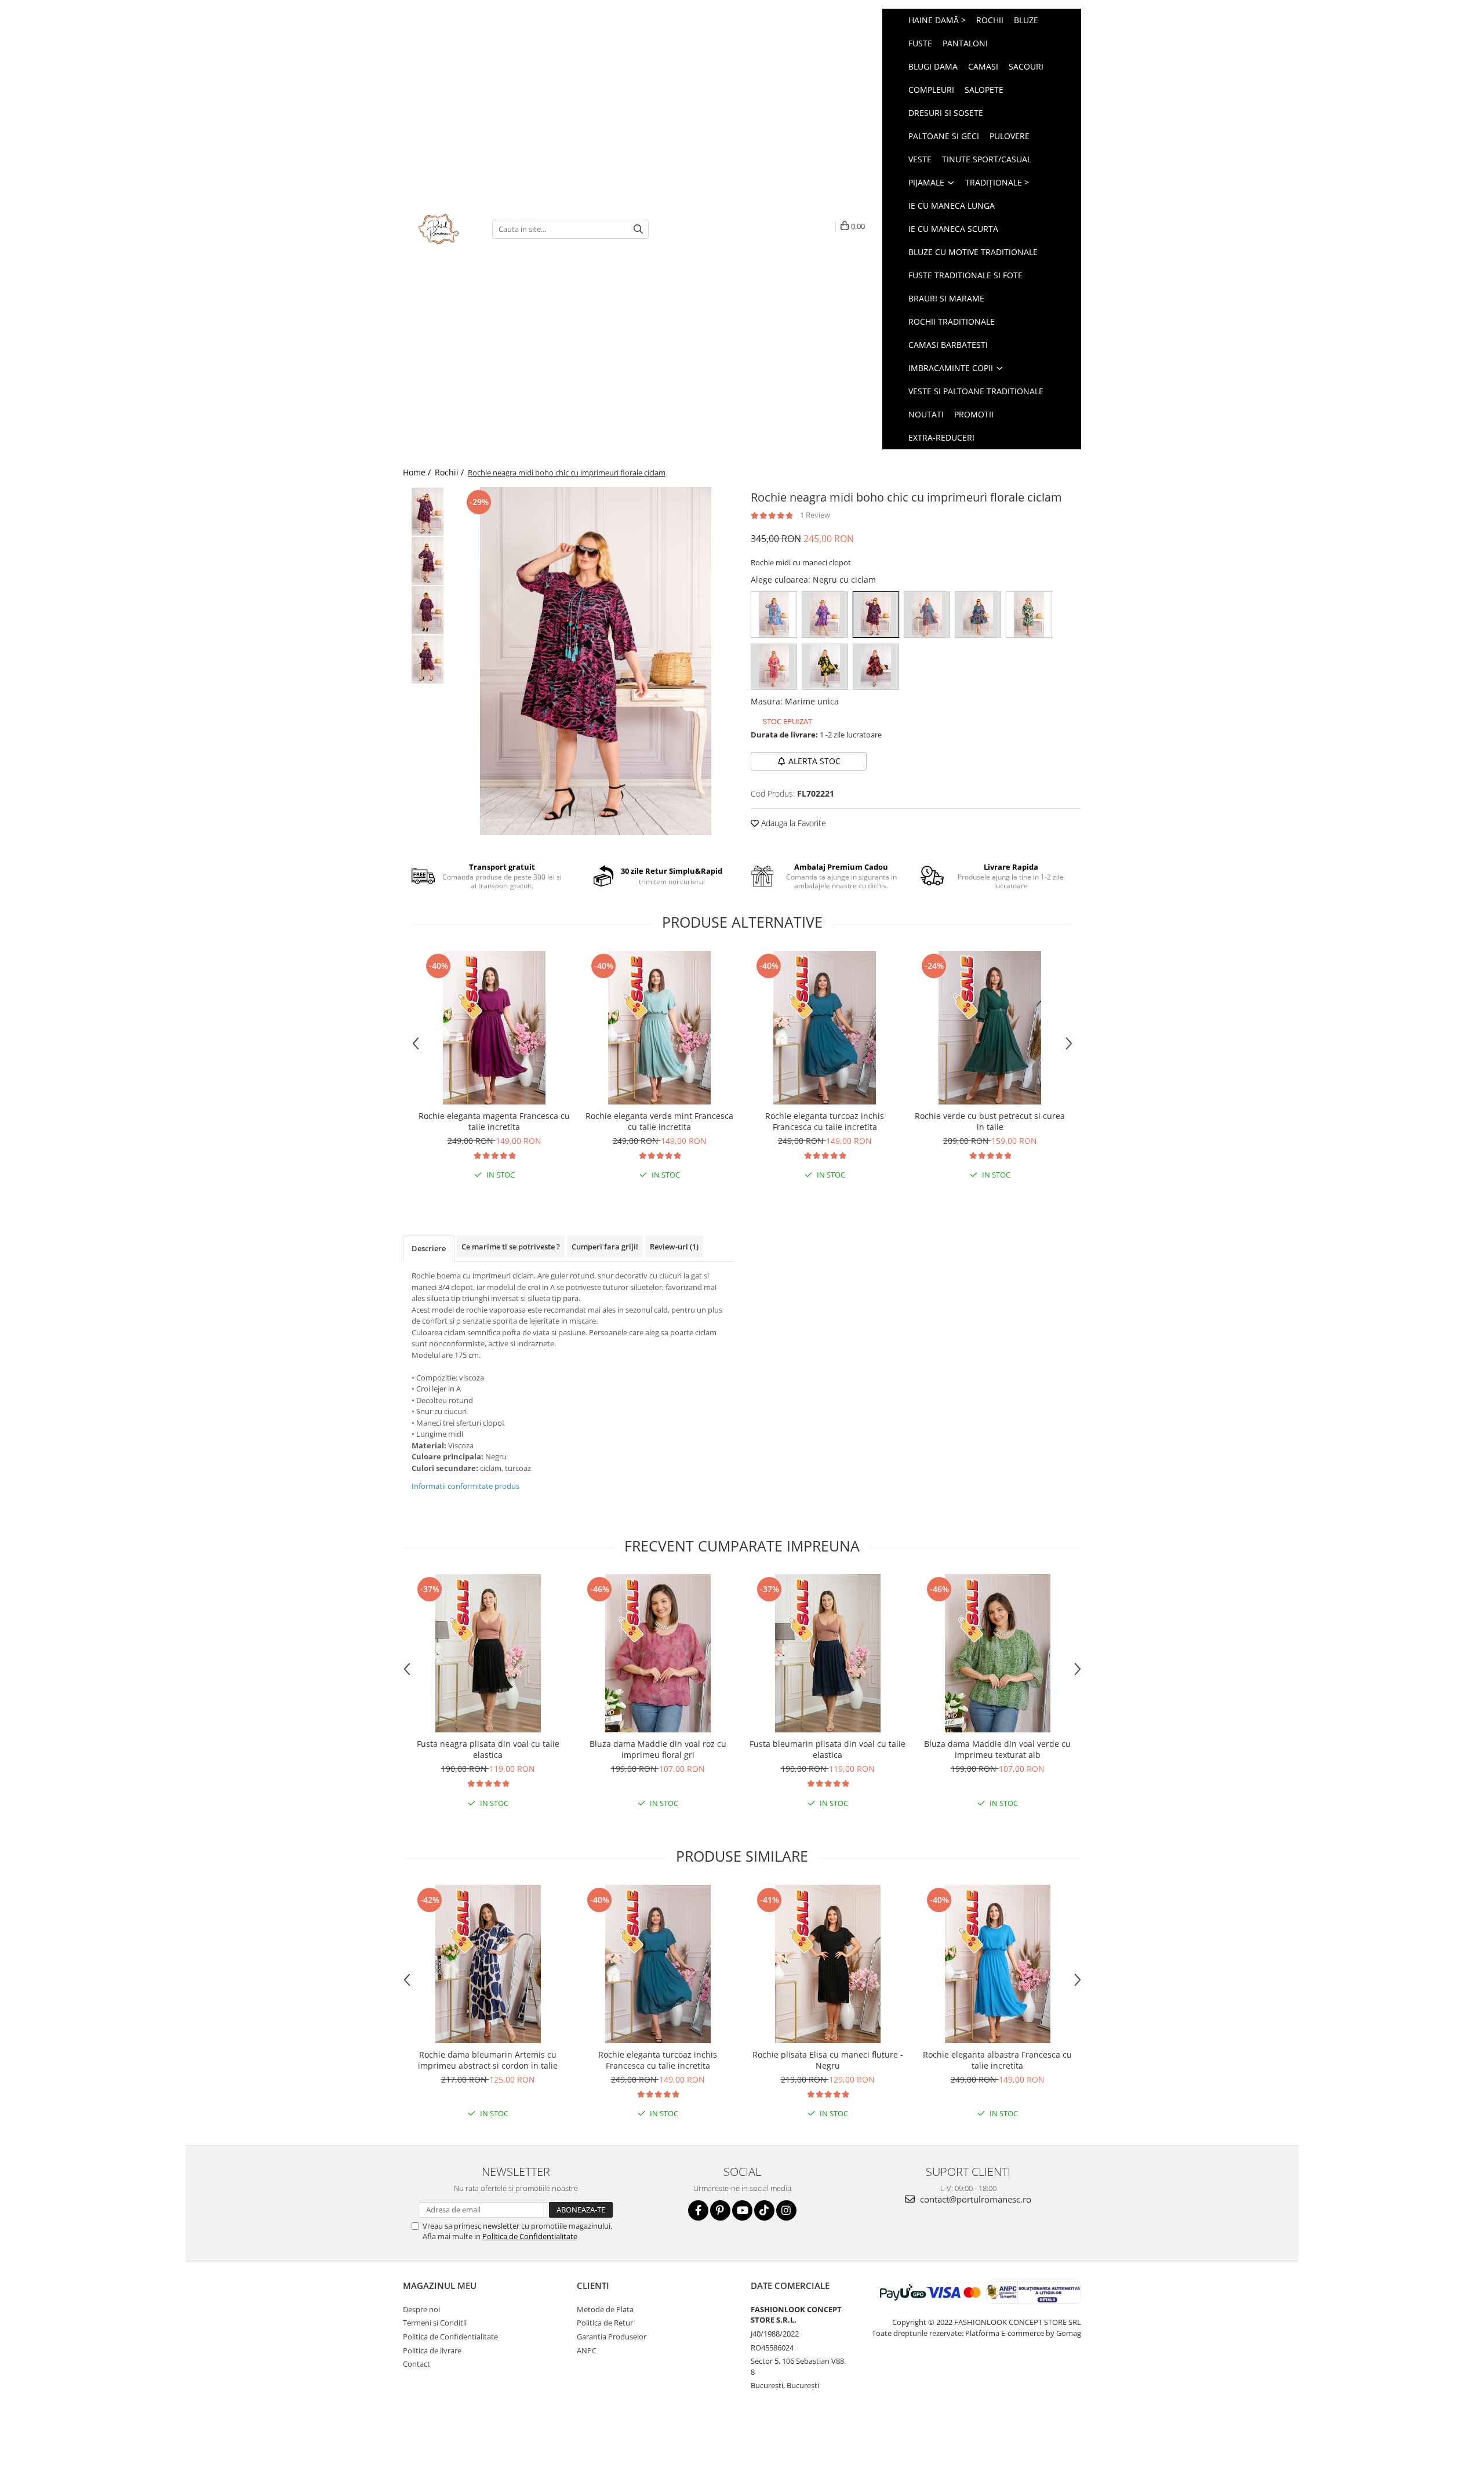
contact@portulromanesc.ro (974, 2199)
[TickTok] (764, 2210)
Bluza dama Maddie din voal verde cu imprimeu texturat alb (997, 1749)
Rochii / (450, 472)
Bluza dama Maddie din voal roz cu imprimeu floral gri (658, 1749)
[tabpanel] (596, 661)
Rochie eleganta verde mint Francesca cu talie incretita (659, 1121)
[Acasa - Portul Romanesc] (439, 229)
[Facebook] (698, 2210)
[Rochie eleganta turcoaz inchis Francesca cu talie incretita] (825, 1028)
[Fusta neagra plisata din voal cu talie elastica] (488, 1653)
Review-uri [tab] (674, 1247)
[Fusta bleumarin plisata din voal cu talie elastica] (828, 1653)
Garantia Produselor (612, 2337)
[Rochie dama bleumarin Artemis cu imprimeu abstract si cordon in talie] (488, 1964)
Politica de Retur (605, 2323)
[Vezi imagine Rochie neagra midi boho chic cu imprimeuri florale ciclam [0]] (428, 512)
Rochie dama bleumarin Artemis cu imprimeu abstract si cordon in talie (488, 2060)
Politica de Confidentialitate (530, 2236)
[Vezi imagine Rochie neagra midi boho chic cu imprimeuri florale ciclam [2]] (428, 610)
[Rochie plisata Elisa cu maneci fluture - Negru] (828, 1964)
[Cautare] (638, 229)
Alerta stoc (814, 761)
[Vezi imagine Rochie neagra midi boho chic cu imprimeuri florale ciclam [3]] (428, 660)
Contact (417, 2364)
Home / (418, 472)
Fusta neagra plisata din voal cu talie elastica (488, 1749)
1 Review (815, 515)
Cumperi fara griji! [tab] (605, 1247)
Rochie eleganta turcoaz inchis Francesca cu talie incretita (825, 1121)
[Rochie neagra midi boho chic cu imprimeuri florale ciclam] (596, 661)
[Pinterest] (720, 2210)
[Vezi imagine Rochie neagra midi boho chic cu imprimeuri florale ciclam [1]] (428, 561)
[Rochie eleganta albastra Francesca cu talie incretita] (997, 1964)
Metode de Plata (605, 2309)
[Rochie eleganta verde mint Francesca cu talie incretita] (659, 1028)
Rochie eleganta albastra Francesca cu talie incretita (997, 2060)
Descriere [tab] (429, 1248)
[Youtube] (742, 2210)
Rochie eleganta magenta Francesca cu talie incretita (494, 1121)
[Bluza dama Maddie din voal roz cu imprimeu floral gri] (658, 1653)
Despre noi (421, 2309)
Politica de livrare (432, 2350)
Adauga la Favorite (792, 823)
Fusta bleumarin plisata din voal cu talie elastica (828, 1749)
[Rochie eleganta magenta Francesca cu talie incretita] (494, 1028)
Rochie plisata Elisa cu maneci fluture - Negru (828, 2060)
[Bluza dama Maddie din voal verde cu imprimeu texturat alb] (997, 1653)
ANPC (587, 2350)
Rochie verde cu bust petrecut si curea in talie (990, 1121)
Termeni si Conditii (435, 2323)
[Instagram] (786, 2210)
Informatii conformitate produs (465, 1486)
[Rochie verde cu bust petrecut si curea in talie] (990, 1028)
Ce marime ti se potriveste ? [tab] (511, 1247)
